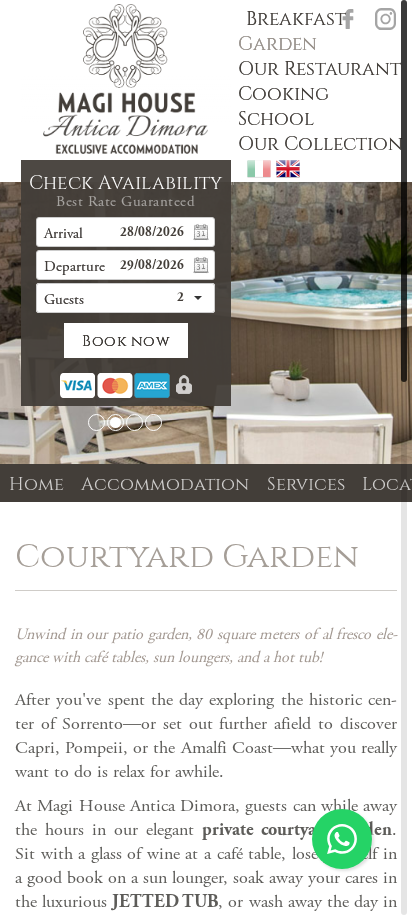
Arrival (63, 234)
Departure (74, 267)
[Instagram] (386, 19)
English (288, 169)
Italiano (259, 169)
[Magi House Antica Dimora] (125, 79)
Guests (64, 300)
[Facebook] (348, 19)
